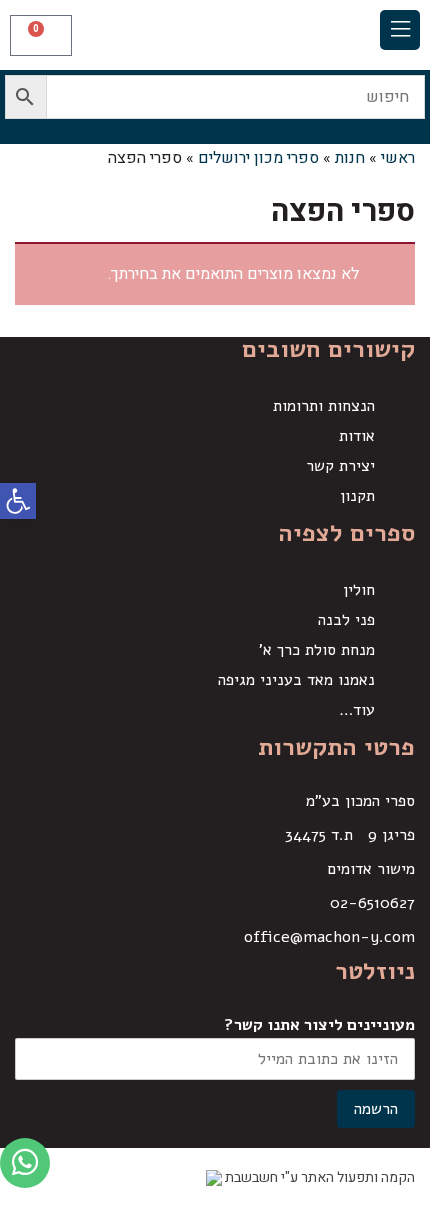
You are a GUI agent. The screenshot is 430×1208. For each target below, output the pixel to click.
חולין (359, 590)
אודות (357, 436)
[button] (400, 30)
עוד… (357, 710)
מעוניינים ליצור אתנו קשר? (319, 1025)
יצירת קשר (340, 466)
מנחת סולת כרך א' (317, 650)
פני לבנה (346, 620)
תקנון (357, 496)
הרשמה (376, 1109)
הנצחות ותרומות (324, 406)
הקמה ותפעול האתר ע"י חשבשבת (318, 1177)
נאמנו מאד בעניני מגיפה (296, 680)
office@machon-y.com (329, 937)
